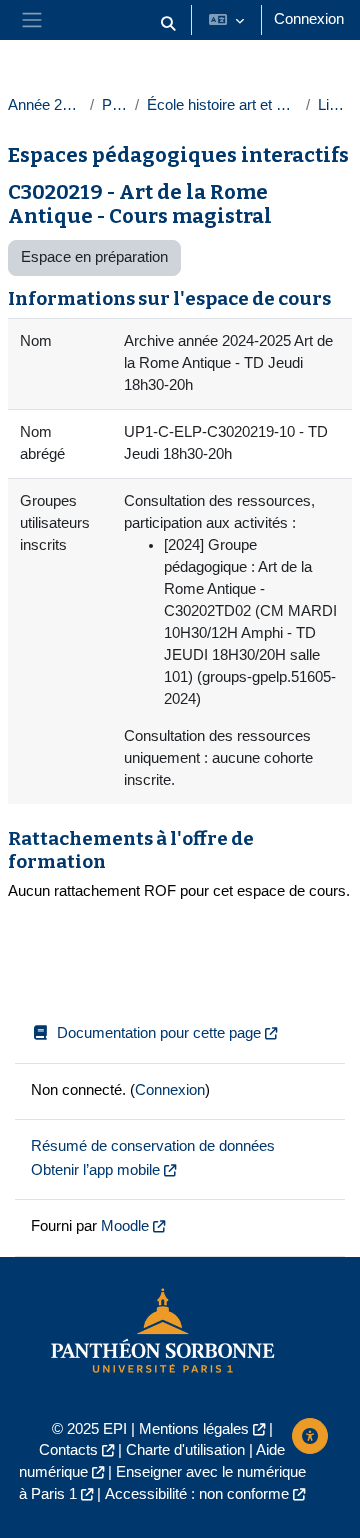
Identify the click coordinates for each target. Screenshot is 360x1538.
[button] (168, 24)
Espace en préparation (94, 257)
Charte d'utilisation (185, 1450)
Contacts (68, 1450)
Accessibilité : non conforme (197, 1494)
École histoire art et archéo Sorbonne (222, 105)
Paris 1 (114, 105)
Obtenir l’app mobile (95, 1170)
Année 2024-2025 (45, 105)
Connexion (309, 19)
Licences (335, 105)
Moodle (125, 1226)
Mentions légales (194, 1429)
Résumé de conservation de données (153, 1146)
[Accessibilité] (310, 1436)
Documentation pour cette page (159, 1033)
